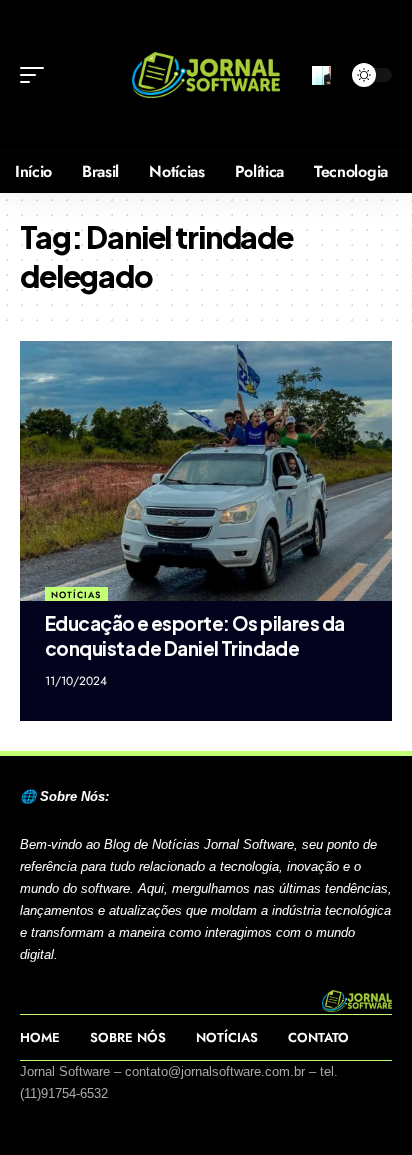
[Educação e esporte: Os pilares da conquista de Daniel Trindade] (206, 471)
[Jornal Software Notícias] (206, 75)
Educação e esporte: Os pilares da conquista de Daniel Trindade (195, 635)
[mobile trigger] (37, 75)
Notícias (76, 594)
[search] (321, 75)
